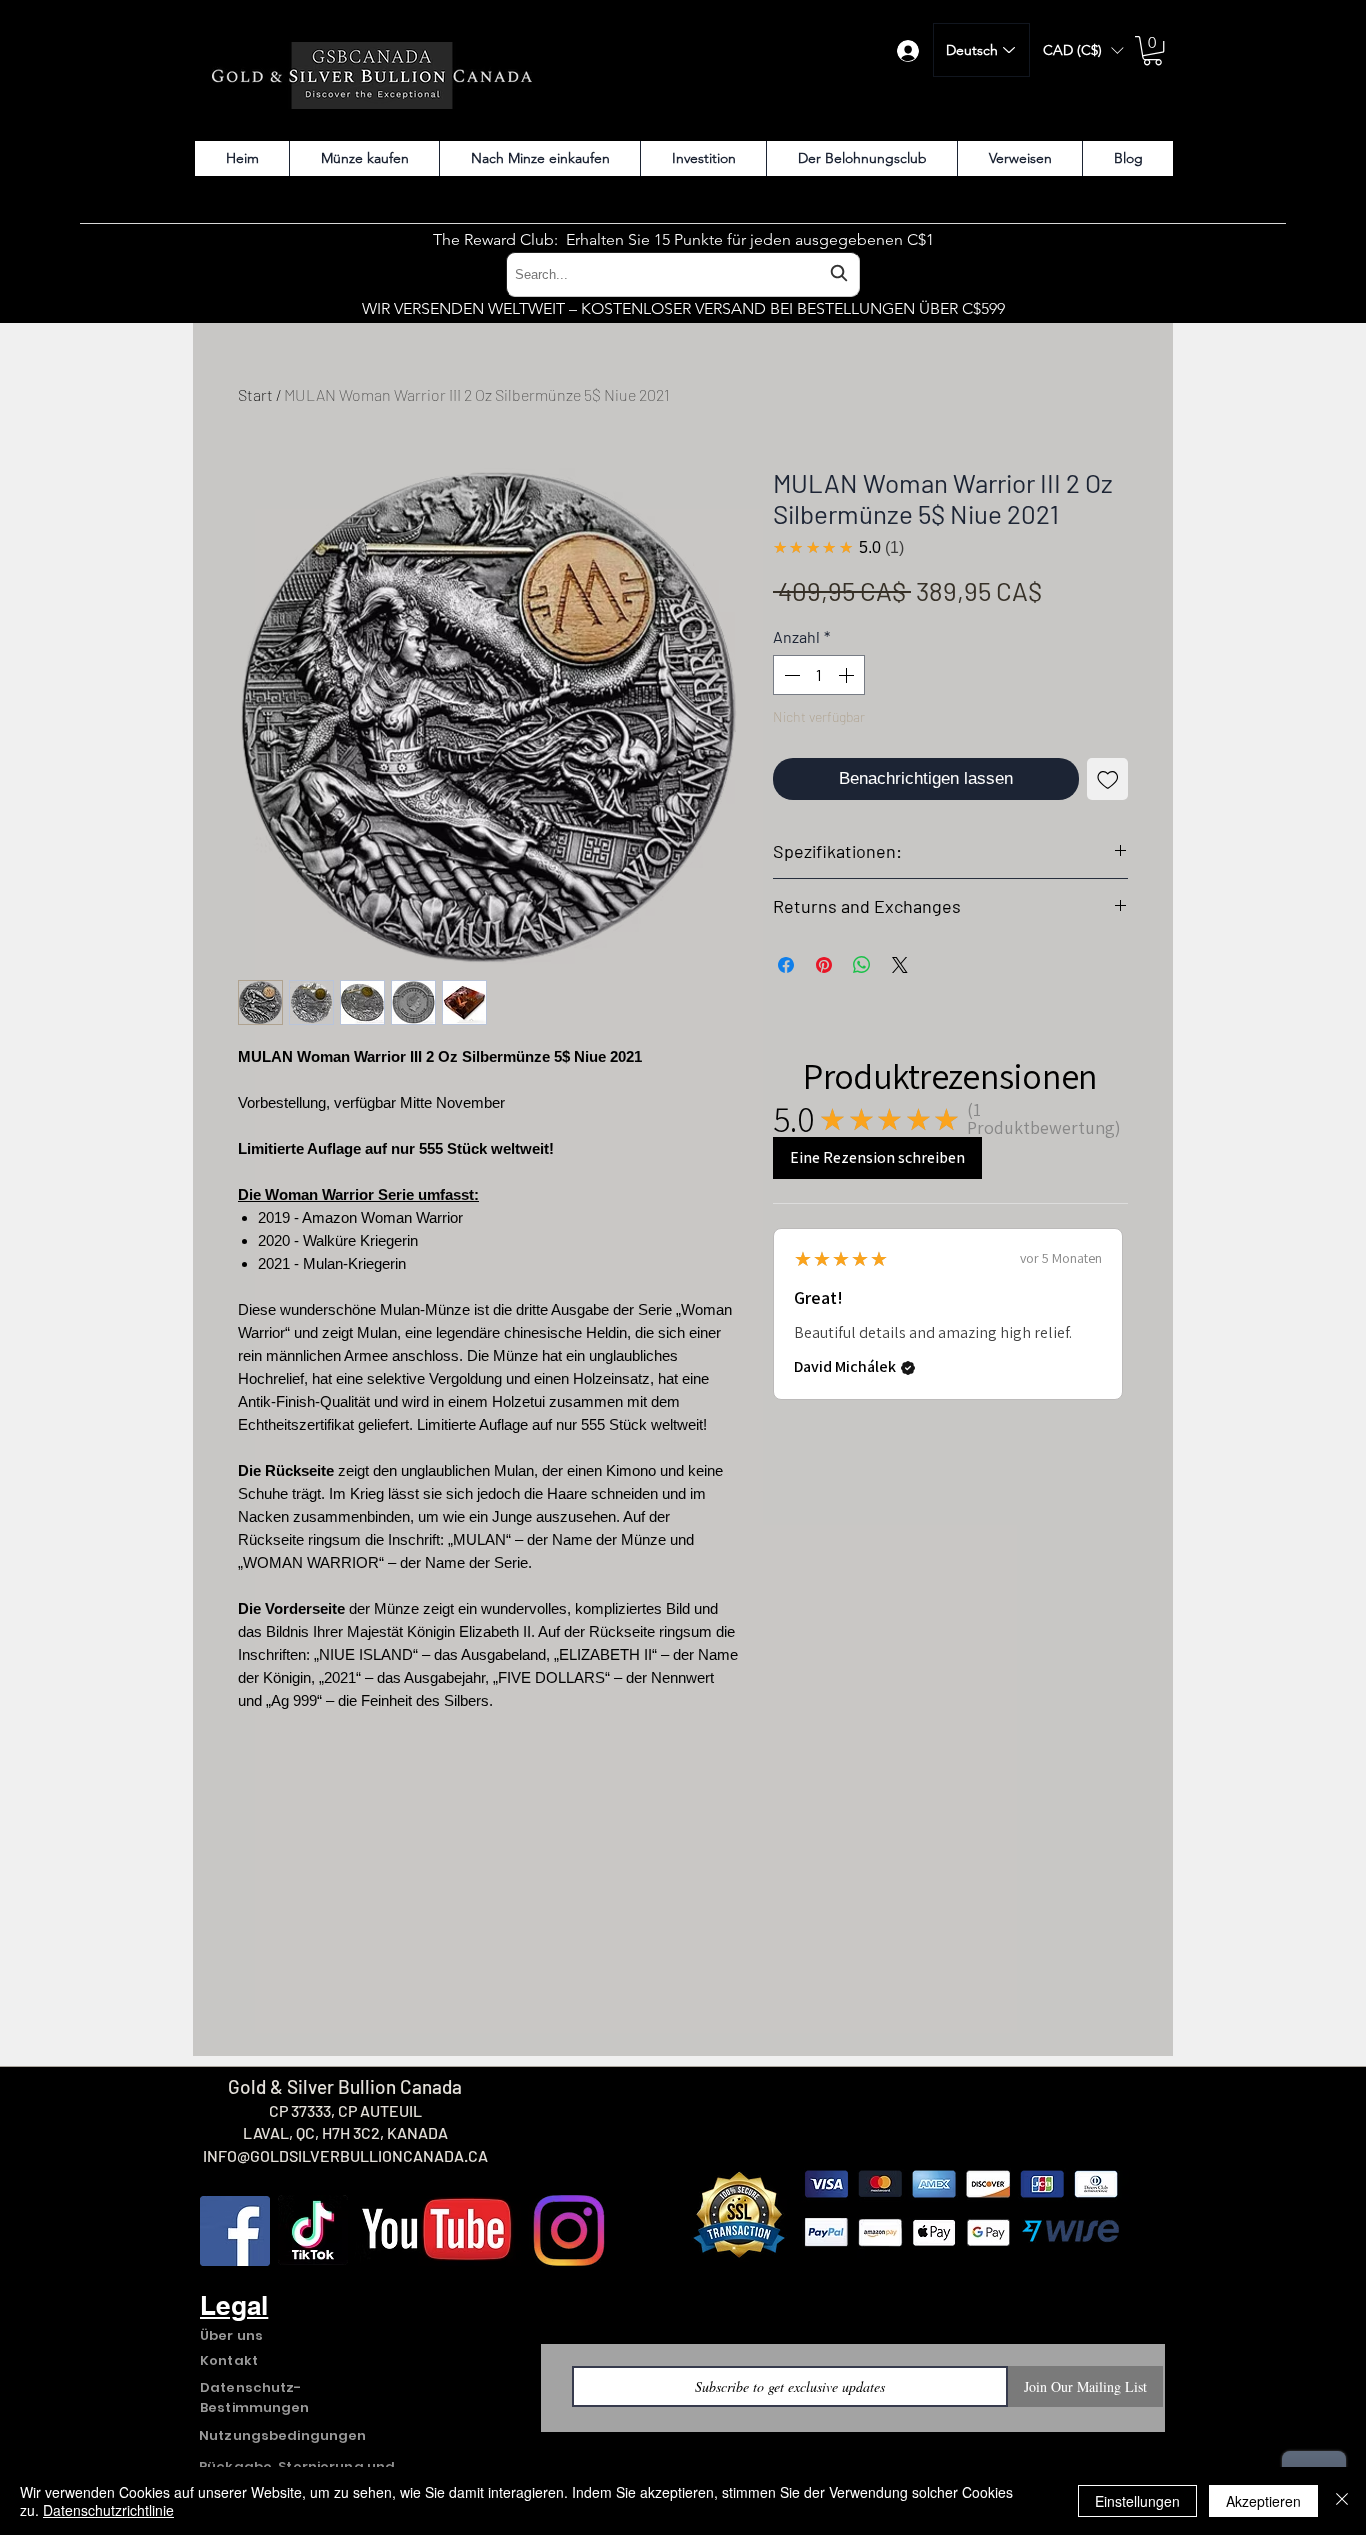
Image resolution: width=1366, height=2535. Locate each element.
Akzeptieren (1263, 2501)
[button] (1083, 50)
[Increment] (848, 675)
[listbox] (1083, 50)
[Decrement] (790, 675)
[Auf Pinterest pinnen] (824, 965)
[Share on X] (900, 965)
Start (255, 394)
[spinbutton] (819, 675)
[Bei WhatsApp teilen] (862, 965)
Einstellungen (1137, 2501)
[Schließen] (1342, 2501)
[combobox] (683, 274)
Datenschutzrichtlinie (108, 2510)
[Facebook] (235, 2231)
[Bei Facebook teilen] (786, 965)
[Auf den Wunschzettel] (1108, 779)
